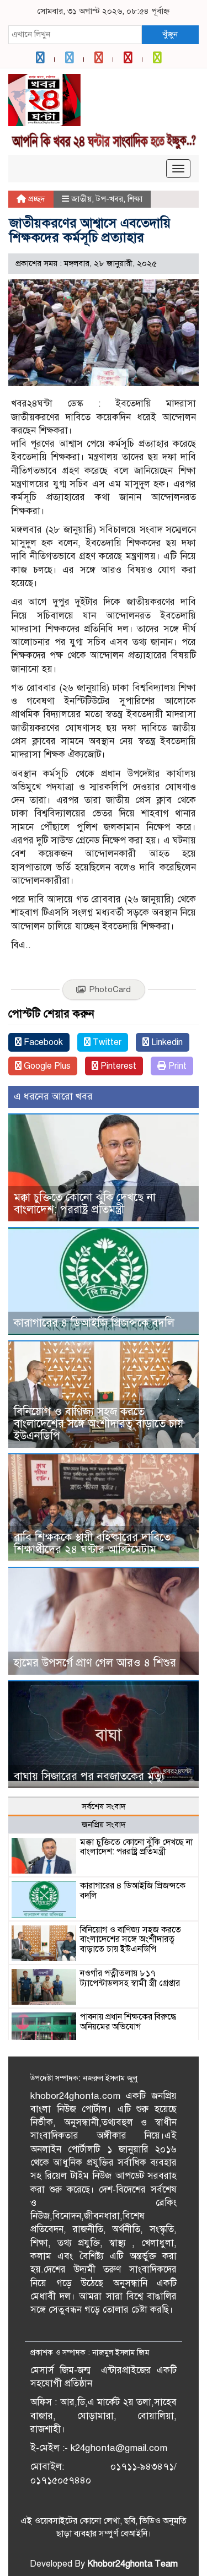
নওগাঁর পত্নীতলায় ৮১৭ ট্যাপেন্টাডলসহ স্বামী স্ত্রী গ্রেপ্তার (130, 1978)
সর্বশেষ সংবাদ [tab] (104, 1806)
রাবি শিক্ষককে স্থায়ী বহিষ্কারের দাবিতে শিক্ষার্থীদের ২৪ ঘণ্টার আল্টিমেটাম (92, 1543)
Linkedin (166, 1042)
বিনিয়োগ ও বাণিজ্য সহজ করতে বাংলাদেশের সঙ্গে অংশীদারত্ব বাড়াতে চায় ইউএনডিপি (99, 1424)
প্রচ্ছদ (36, 199)
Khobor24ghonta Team (132, 2564)
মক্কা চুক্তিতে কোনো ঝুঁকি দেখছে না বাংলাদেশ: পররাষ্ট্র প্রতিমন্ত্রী (85, 1203)
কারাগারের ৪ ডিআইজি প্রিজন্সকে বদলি (94, 1323)
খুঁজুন (170, 34)
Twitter (106, 1042)
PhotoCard (110, 989)
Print (176, 1066)
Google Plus (46, 1066)
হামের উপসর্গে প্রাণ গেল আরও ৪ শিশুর (95, 1663)
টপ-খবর (110, 199)
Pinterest (117, 1066)
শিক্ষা (135, 199)
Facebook (42, 1042)
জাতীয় (81, 199)
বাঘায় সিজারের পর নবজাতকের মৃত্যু (89, 1776)
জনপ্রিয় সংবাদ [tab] (104, 1825)
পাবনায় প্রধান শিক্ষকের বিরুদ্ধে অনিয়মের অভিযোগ (128, 2022)
